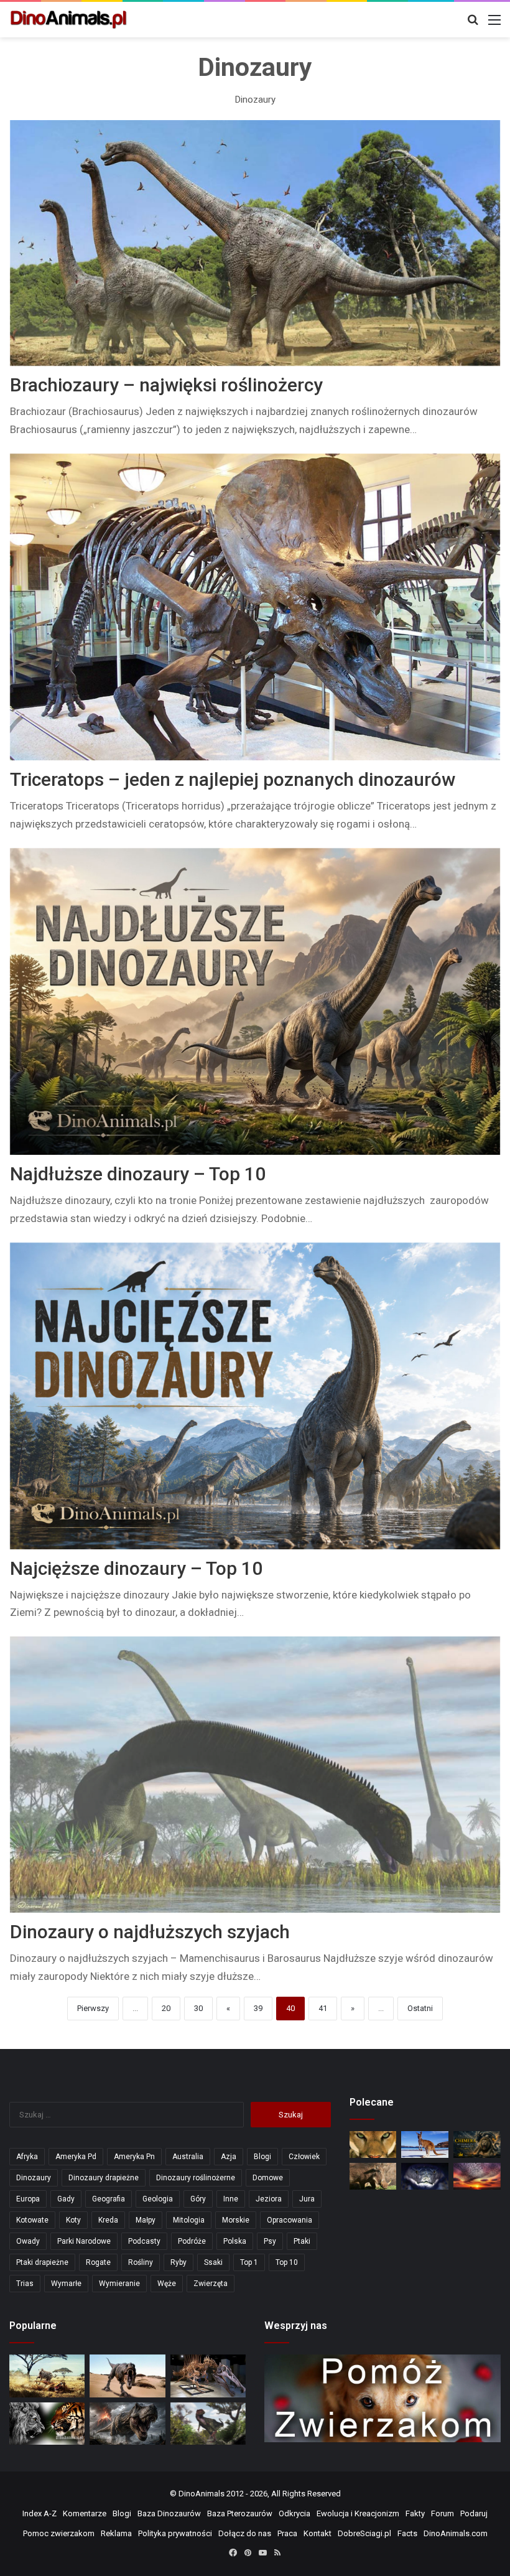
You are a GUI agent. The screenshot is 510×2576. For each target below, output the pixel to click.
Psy (270, 2241)
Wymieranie (119, 2284)
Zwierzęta (211, 2284)
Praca (287, 2533)
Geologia (158, 2199)
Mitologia (189, 2220)
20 (166, 2008)
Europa (28, 2199)
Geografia (109, 2199)
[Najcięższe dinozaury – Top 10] (255, 1396)
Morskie (236, 2220)
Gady (66, 2199)
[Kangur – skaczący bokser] (425, 2144)
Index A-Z (39, 2513)
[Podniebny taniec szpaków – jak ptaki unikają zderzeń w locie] (477, 2176)
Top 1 (249, 2262)
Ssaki (213, 2262)
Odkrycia (294, 2513)
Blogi (262, 2157)
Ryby (178, 2262)
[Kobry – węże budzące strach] (425, 2176)
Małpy (146, 2220)
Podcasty (144, 2241)
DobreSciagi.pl (364, 2533)
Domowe (268, 2178)
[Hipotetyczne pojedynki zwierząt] (47, 2376)
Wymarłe (66, 2284)
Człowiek (304, 2157)
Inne (231, 2199)
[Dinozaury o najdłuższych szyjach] (255, 1775)
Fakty (415, 2513)
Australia (188, 2157)
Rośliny (141, 2262)
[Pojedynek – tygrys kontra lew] (47, 2424)
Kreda (108, 2220)
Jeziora (269, 2199)
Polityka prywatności (175, 2533)
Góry (198, 2199)
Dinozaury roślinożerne (196, 2178)
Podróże (192, 2241)
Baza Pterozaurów (240, 2513)
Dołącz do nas (245, 2533)
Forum (443, 2513)
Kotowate (32, 2220)
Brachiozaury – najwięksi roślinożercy (166, 385)
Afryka (27, 2157)
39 (258, 2008)
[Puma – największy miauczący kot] (373, 2144)
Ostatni (420, 2008)
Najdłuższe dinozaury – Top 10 (138, 1174)
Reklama (116, 2533)
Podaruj (474, 2513)
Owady (28, 2241)
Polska (235, 2241)
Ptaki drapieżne (42, 2262)
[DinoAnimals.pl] (68, 20)
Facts (407, 2533)
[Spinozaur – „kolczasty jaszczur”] (208, 2376)
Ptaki (302, 2241)
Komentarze (85, 2513)
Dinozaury (34, 2178)
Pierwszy (93, 2008)
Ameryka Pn (134, 2157)
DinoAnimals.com (456, 2533)
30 (198, 2008)
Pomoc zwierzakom (59, 2533)
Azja (229, 2157)
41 (323, 2008)
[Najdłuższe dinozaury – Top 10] (255, 1001)
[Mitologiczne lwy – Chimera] (477, 2144)
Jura (307, 2199)
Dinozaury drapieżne (104, 2178)
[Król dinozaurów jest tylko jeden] (127, 2376)
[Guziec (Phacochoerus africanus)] (373, 2176)
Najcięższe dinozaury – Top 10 (136, 1568)
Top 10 (287, 2262)
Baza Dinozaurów (169, 2513)
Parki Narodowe (84, 2241)
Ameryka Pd (76, 2157)
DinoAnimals (202, 2494)
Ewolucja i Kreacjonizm (358, 2513)
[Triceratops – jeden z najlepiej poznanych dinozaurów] (255, 607)
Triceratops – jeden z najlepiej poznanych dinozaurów (233, 779)
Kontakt (318, 2533)
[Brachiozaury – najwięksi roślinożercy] (255, 243)
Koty (73, 2220)
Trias (25, 2284)
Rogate (98, 2262)
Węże (167, 2284)
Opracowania (290, 2220)
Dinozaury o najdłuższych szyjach (150, 1932)
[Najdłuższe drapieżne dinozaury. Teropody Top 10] (208, 2424)
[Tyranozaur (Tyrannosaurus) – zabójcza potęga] (127, 2424)
